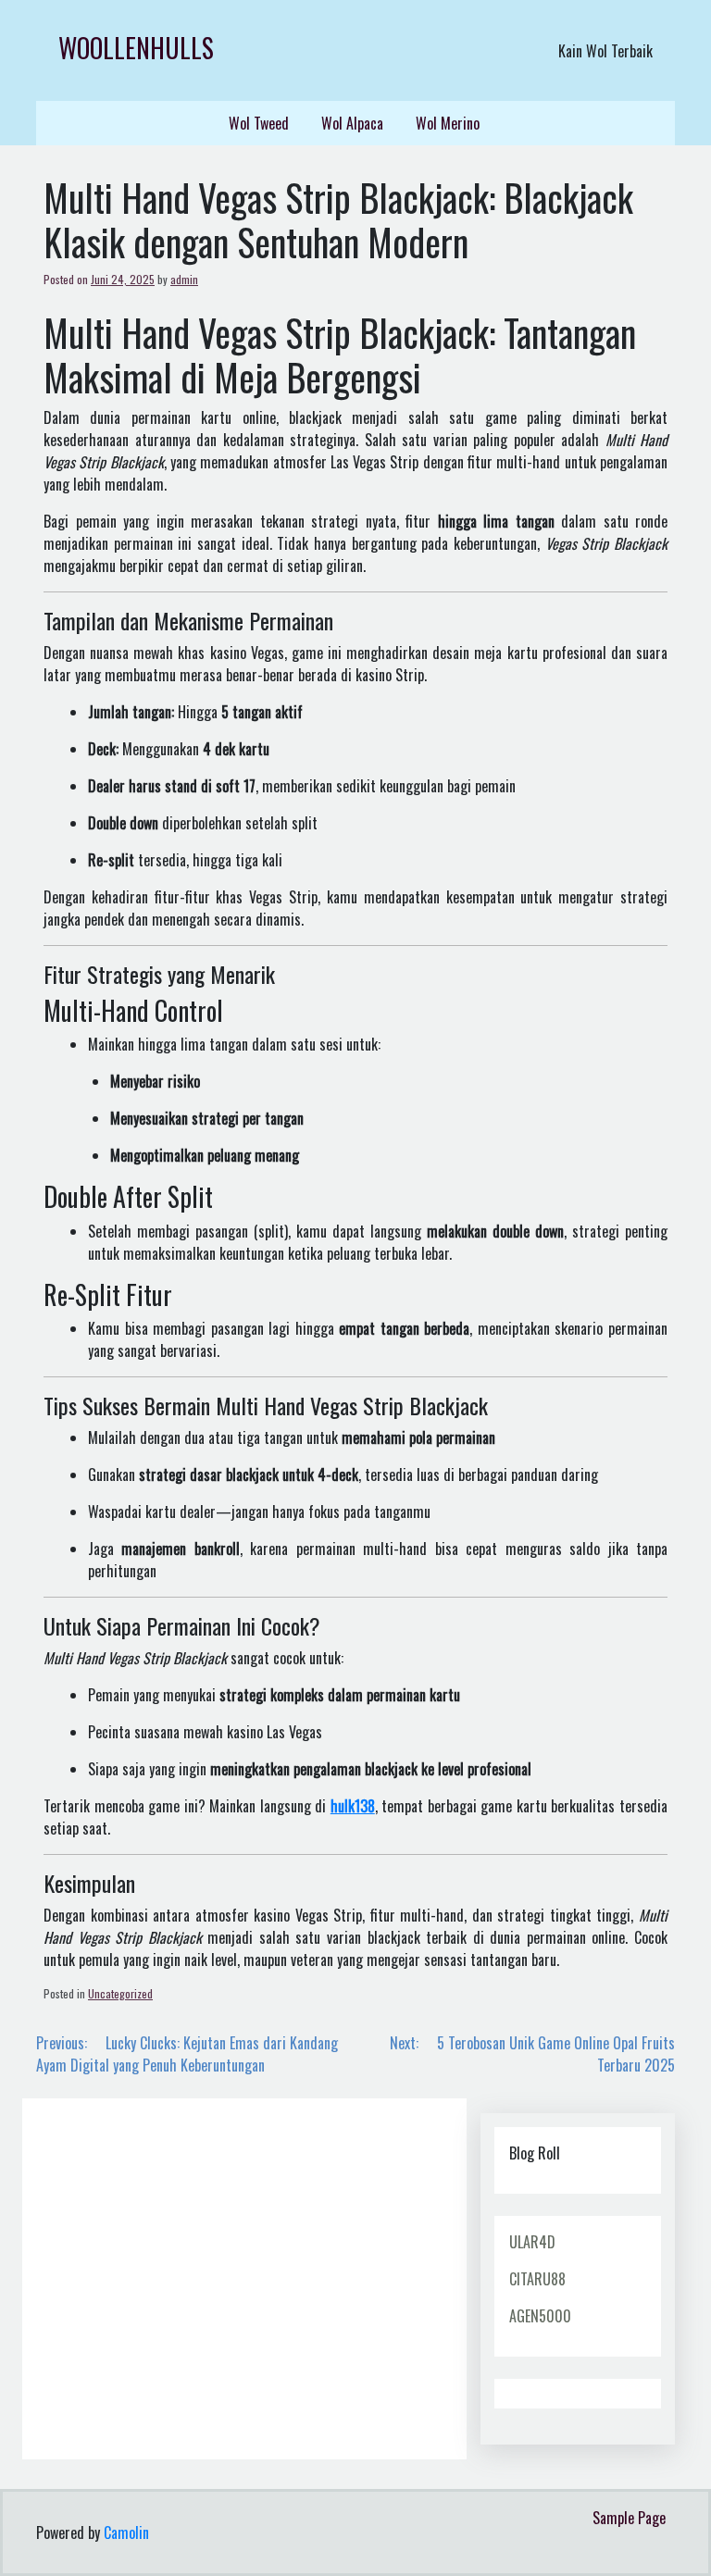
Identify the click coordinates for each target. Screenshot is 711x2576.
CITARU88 (537, 2279)
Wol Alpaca (352, 123)
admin (184, 279)
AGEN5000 (540, 2316)
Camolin (126, 2532)
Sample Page (629, 2518)
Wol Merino (448, 123)
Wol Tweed (259, 123)
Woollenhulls (136, 48)
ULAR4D (532, 2242)
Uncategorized (120, 1993)
